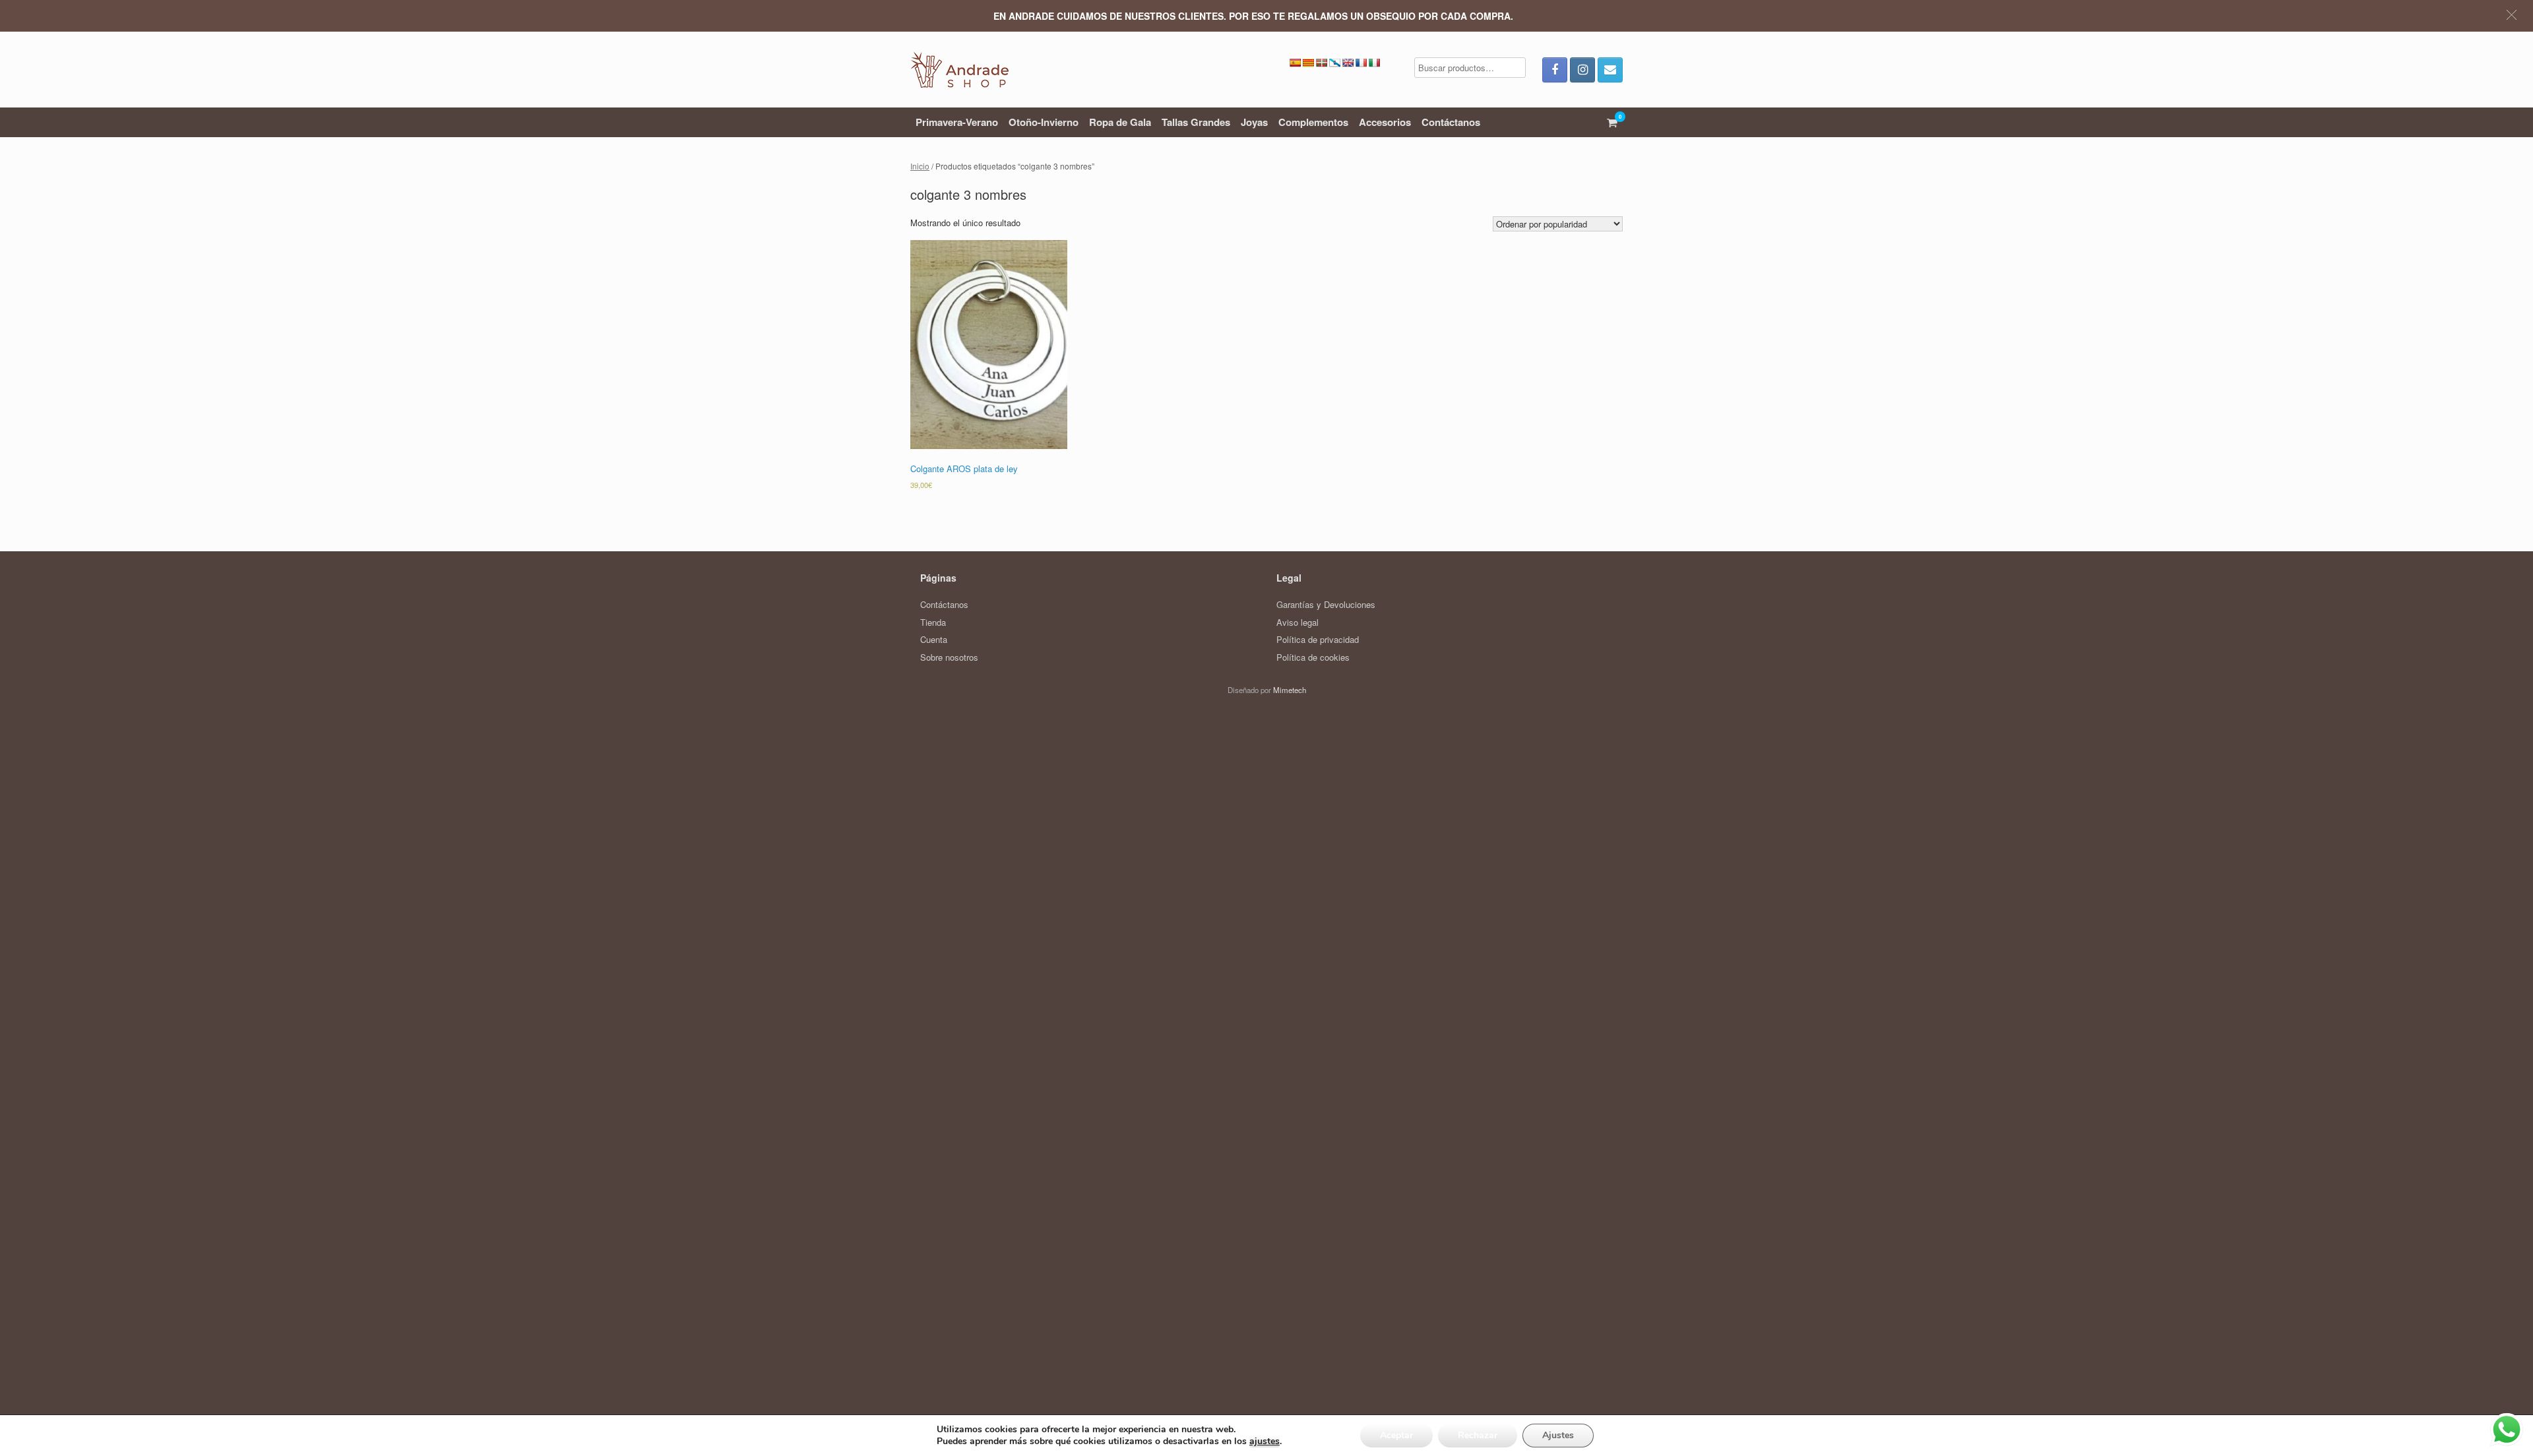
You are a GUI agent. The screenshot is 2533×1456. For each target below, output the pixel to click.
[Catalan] (1308, 63)
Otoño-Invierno (1044, 122)
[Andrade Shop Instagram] (1582, 70)
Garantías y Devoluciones (1326, 604)
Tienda (933, 622)
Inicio (920, 166)
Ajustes (1558, 1435)
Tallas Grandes (1196, 122)
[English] (1348, 63)
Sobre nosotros (949, 657)
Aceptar (1396, 1435)
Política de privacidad (1318, 639)
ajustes (1265, 1441)
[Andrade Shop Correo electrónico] (1610, 70)
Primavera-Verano (957, 122)
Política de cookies (1313, 657)
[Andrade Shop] (959, 70)
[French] (1361, 63)
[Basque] (1321, 63)
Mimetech (1290, 690)
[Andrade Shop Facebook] (1555, 70)
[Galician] (1334, 63)
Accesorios (1385, 122)
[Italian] (1374, 63)
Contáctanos (1451, 122)
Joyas (1254, 122)
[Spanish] (1295, 63)
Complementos (1313, 122)
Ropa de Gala (1120, 122)
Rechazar (1478, 1435)
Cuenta (934, 639)
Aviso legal (1298, 622)
